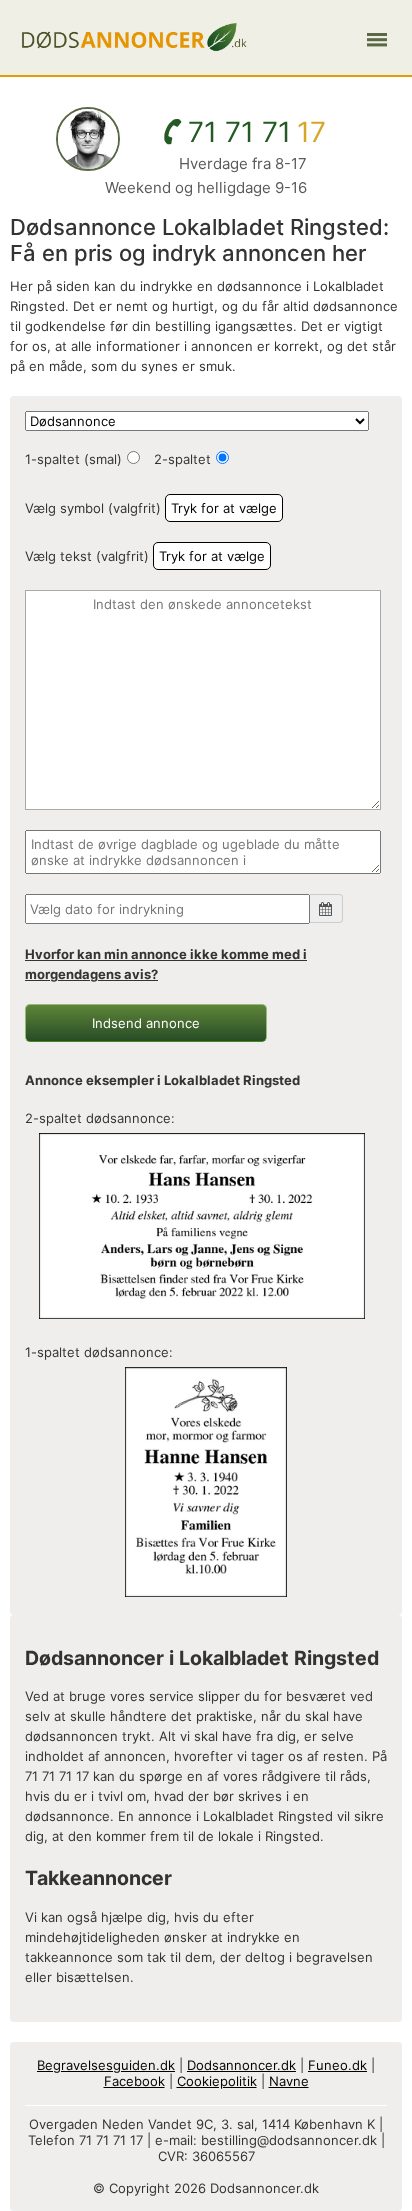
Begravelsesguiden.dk (106, 2065)
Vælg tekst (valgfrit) (87, 556)
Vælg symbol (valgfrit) (93, 508)
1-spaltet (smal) (73, 459)
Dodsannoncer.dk (241, 2065)
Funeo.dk (337, 2065)
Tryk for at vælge (224, 508)
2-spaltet (182, 459)
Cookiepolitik (217, 2081)
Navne (289, 2081)
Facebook (134, 2081)
